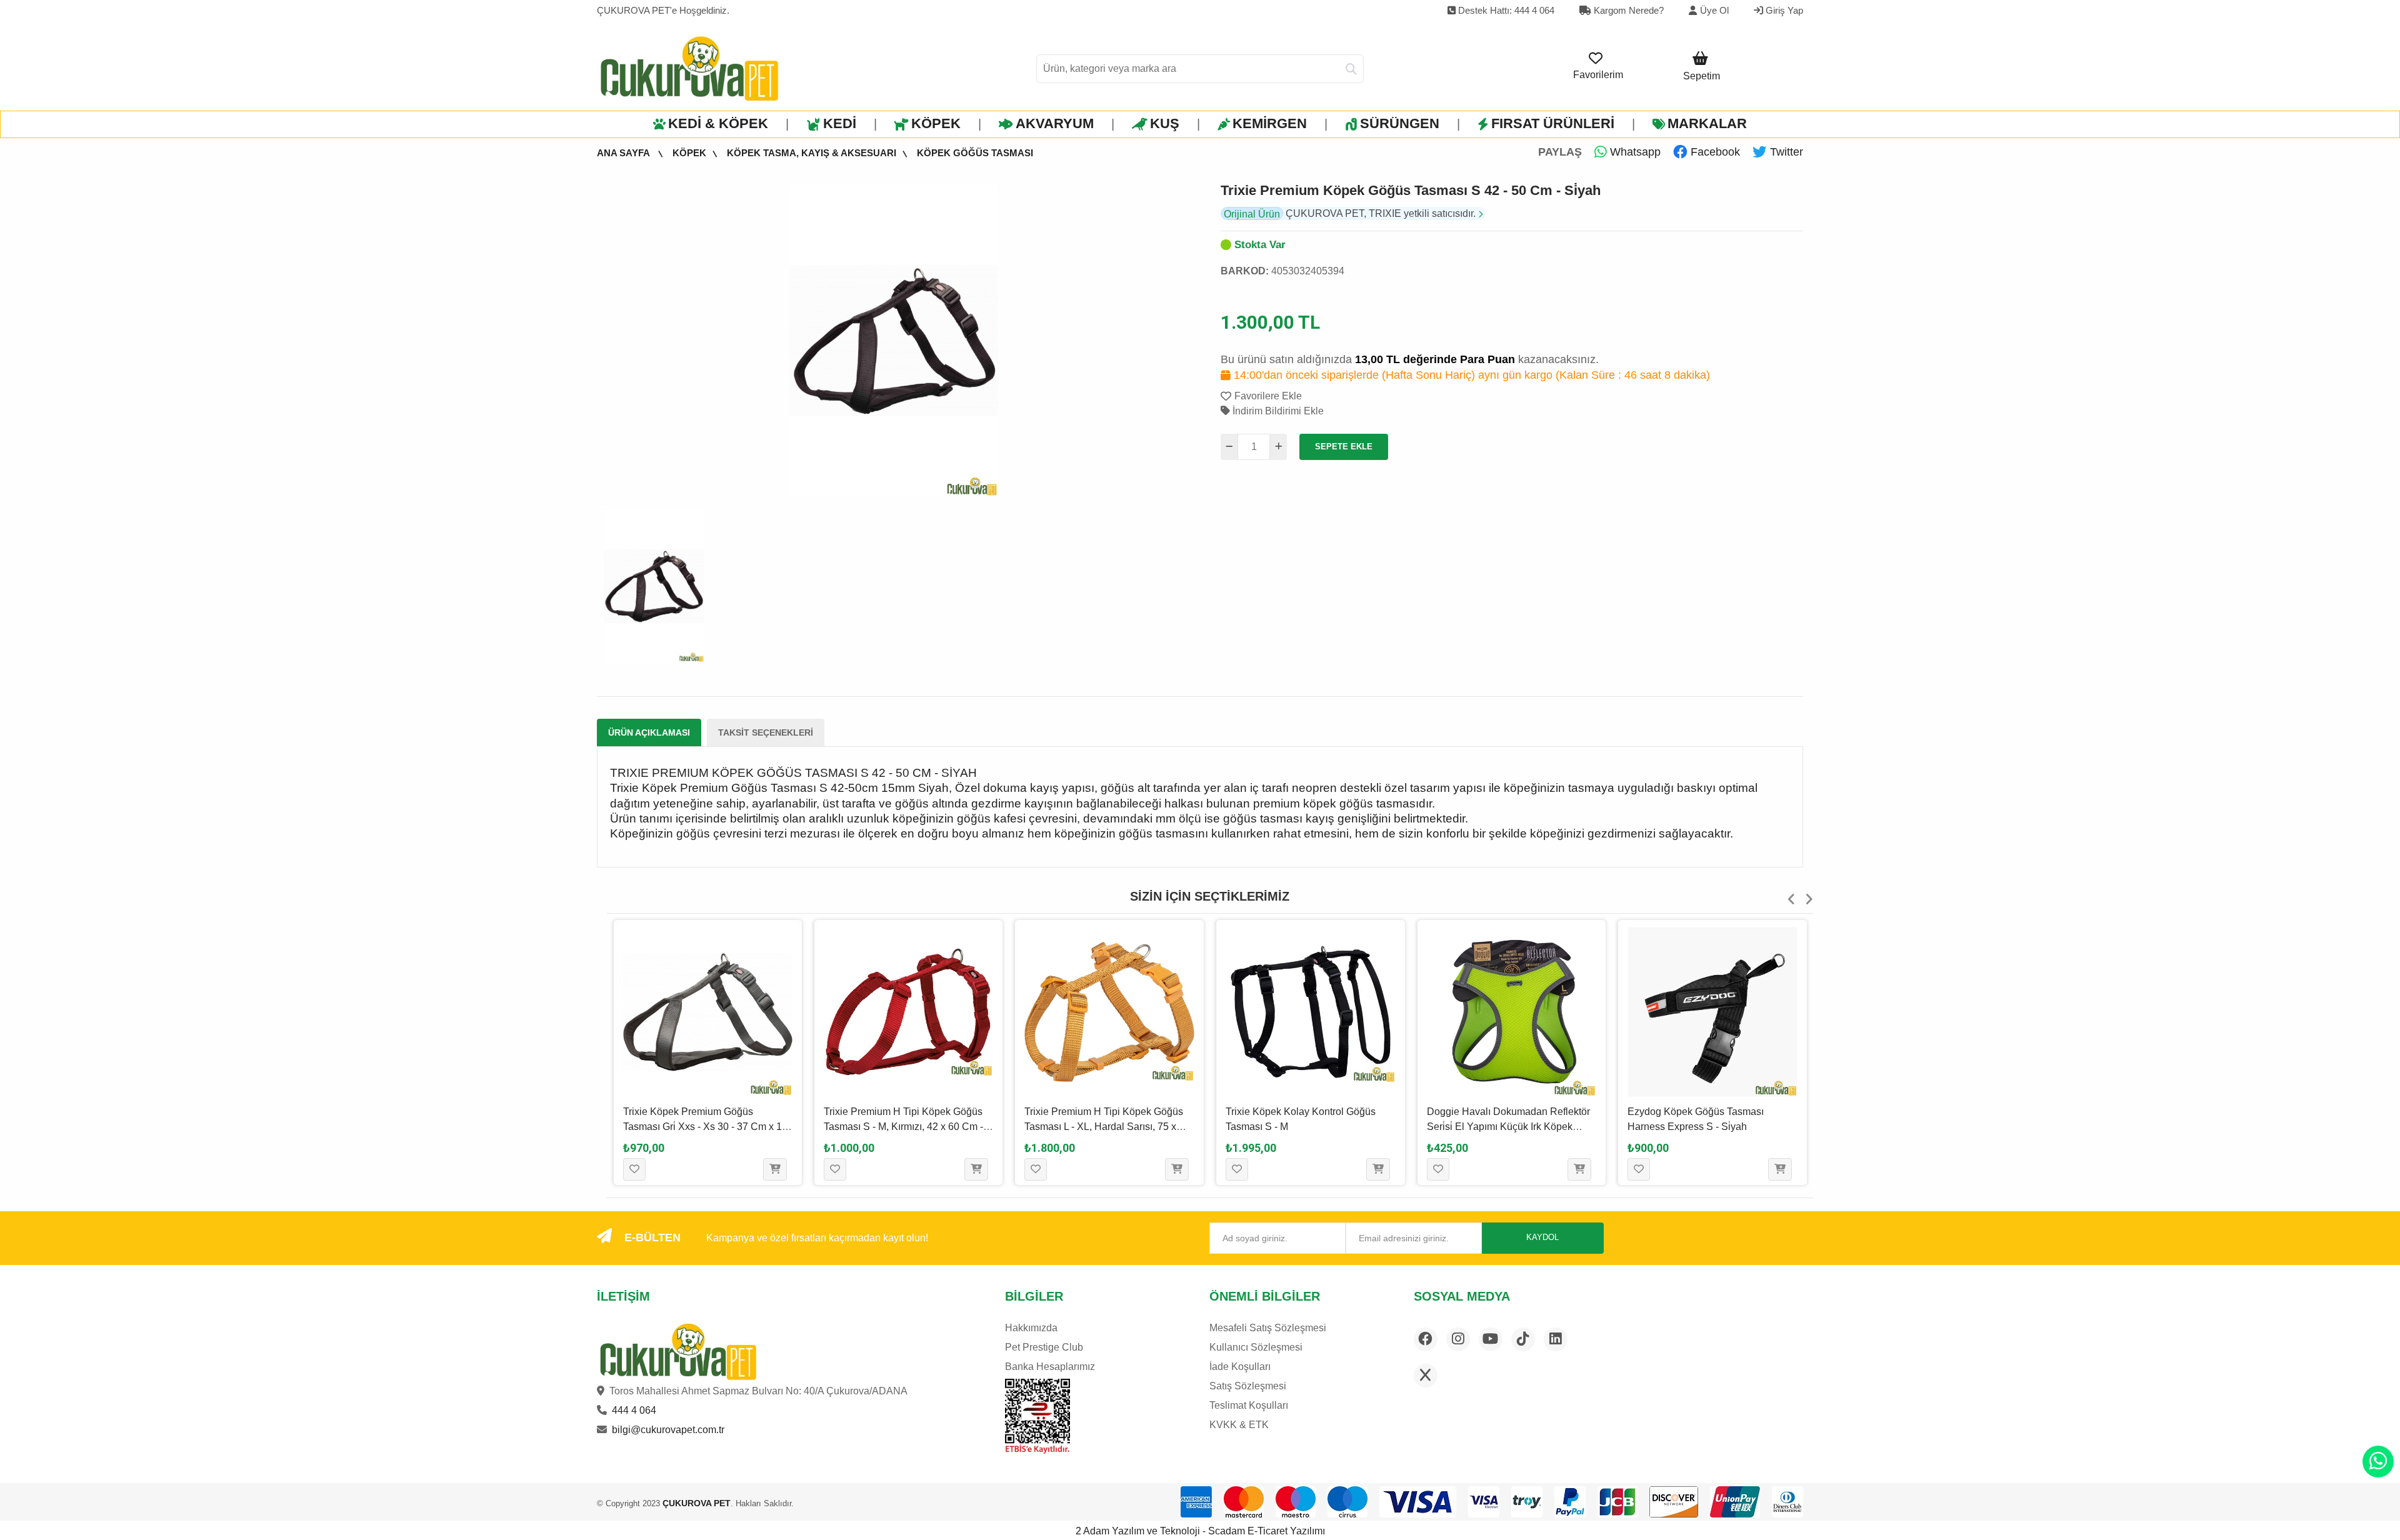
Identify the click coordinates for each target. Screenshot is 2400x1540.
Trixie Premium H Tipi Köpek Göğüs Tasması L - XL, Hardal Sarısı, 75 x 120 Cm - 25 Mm (1104, 1127)
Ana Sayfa (624, 153)
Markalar (1707, 123)
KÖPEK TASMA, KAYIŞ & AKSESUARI (812, 153)
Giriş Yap (1783, 10)
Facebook (1714, 152)
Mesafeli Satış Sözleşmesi (1268, 1328)
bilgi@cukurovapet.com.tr (668, 1430)
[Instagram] (1458, 1339)
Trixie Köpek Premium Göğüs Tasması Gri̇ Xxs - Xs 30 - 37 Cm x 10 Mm (705, 1127)
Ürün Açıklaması (649, 732)
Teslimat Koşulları (1249, 1405)
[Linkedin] (1556, 1339)
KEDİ (840, 123)
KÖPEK (936, 123)
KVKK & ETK (1239, 1425)
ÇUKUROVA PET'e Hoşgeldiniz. (663, 10)
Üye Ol (1714, 10)
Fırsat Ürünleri (1553, 123)
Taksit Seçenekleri (766, 732)
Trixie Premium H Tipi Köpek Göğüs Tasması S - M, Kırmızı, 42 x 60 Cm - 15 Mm (903, 1127)
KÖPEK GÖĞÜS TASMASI (975, 153)
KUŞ (1165, 123)
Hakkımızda (1031, 1328)
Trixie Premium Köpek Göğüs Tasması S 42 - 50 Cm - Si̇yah (1411, 190)
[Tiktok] (1523, 1339)
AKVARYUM (1055, 123)
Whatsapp (1634, 152)
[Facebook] (1426, 1339)
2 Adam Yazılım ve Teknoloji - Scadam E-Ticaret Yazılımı (1200, 1531)
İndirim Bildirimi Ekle (1277, 411)
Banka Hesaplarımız (1050, 1367)
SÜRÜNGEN (1400, 123)
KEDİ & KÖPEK (718, 123)
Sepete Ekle (1344, 447)
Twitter (1785, 152)
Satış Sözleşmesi (1248, 1386)
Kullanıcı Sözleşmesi (1256, 1347)
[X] (1426, 1376)
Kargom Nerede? (1627, 10)
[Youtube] (1491, 1339)
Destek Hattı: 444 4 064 (1505, 10)
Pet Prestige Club (1044, 1347)
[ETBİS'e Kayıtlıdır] (1037, 1416)
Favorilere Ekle (1268, 396)
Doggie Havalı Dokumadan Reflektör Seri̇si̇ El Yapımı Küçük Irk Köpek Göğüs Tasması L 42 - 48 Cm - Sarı (1508, 1127)
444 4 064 (634, 1410)
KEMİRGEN (1270, 123)
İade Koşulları (1240, 1367)
